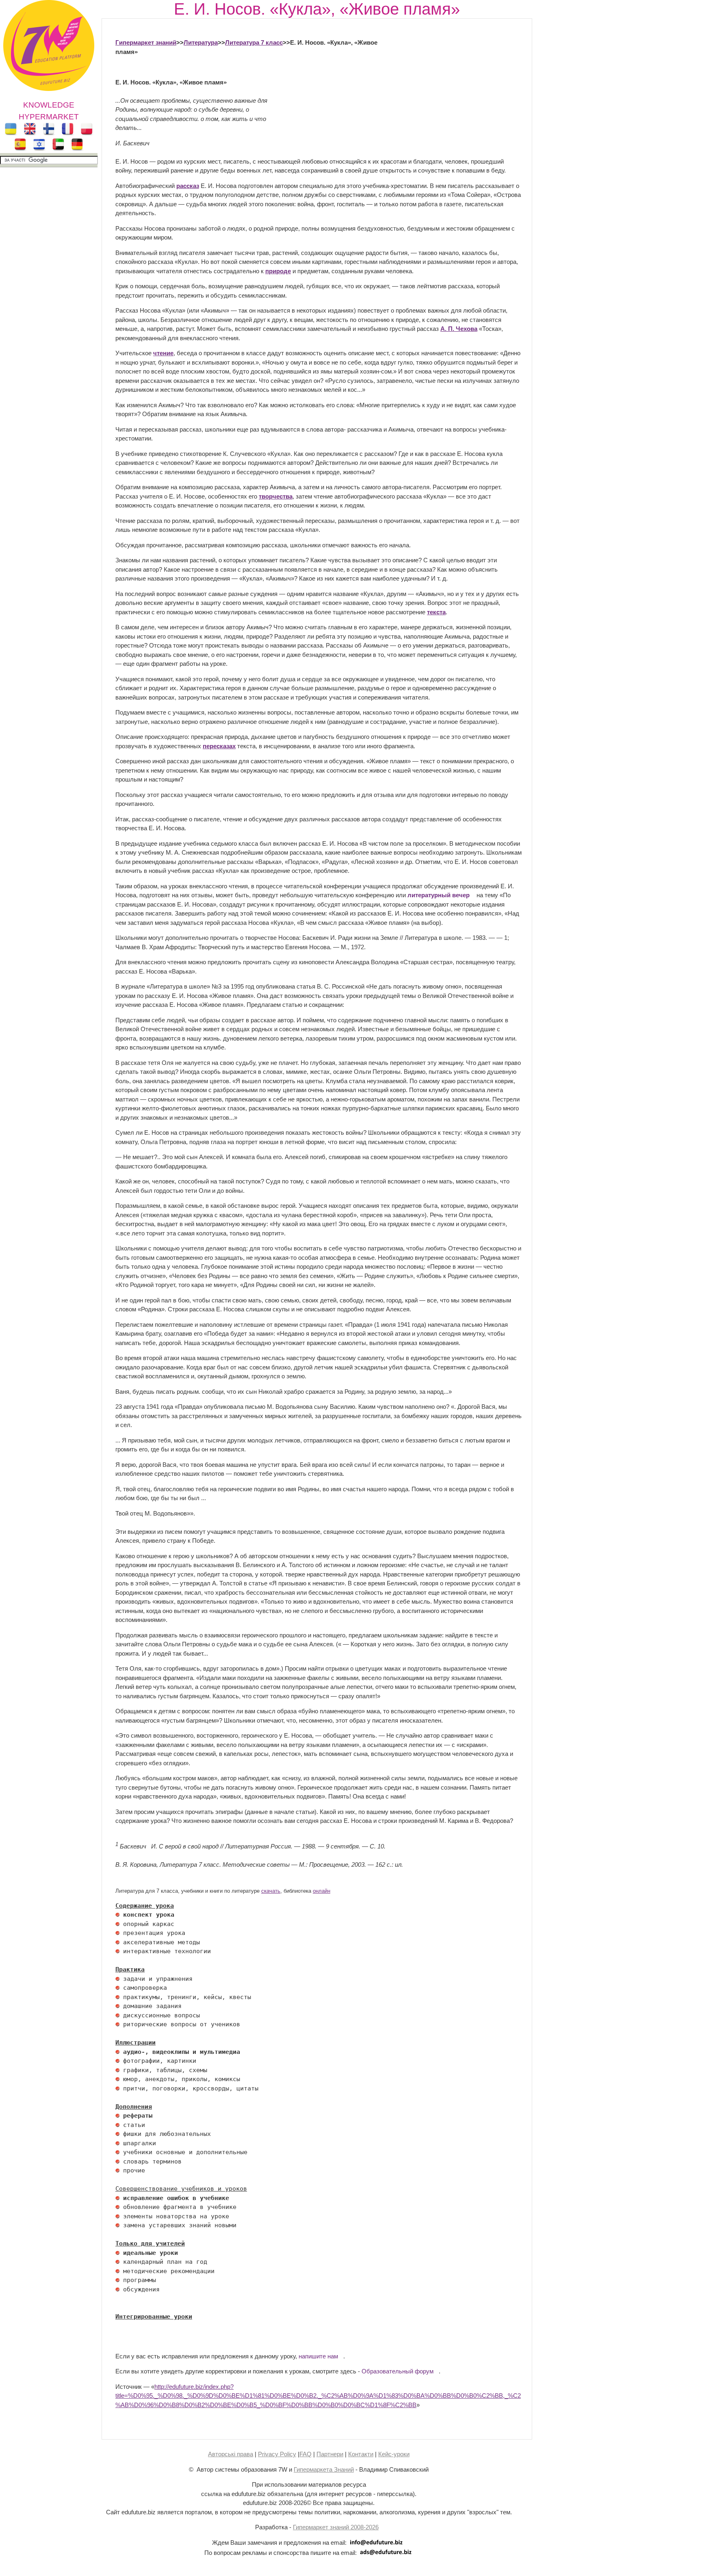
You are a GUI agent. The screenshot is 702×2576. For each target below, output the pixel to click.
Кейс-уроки (394, 2454)
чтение (163, 353)
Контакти (361, 2454)
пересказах (219, 746)
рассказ (188, 186)
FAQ (305, 2454)
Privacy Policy (277, 2454)
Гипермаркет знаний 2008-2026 (336, 2527)
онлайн (322, 1891)
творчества (276, 496)
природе (278, 271)
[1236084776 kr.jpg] (117, 1915)
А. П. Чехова (459, 329)
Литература (201, 42)
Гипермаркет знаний (146, 42)
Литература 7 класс (254, 42)
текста (436, 612)
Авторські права (231, 2454)
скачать (271, 1891)
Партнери (330, 2454)
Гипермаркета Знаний (324, 2469)
